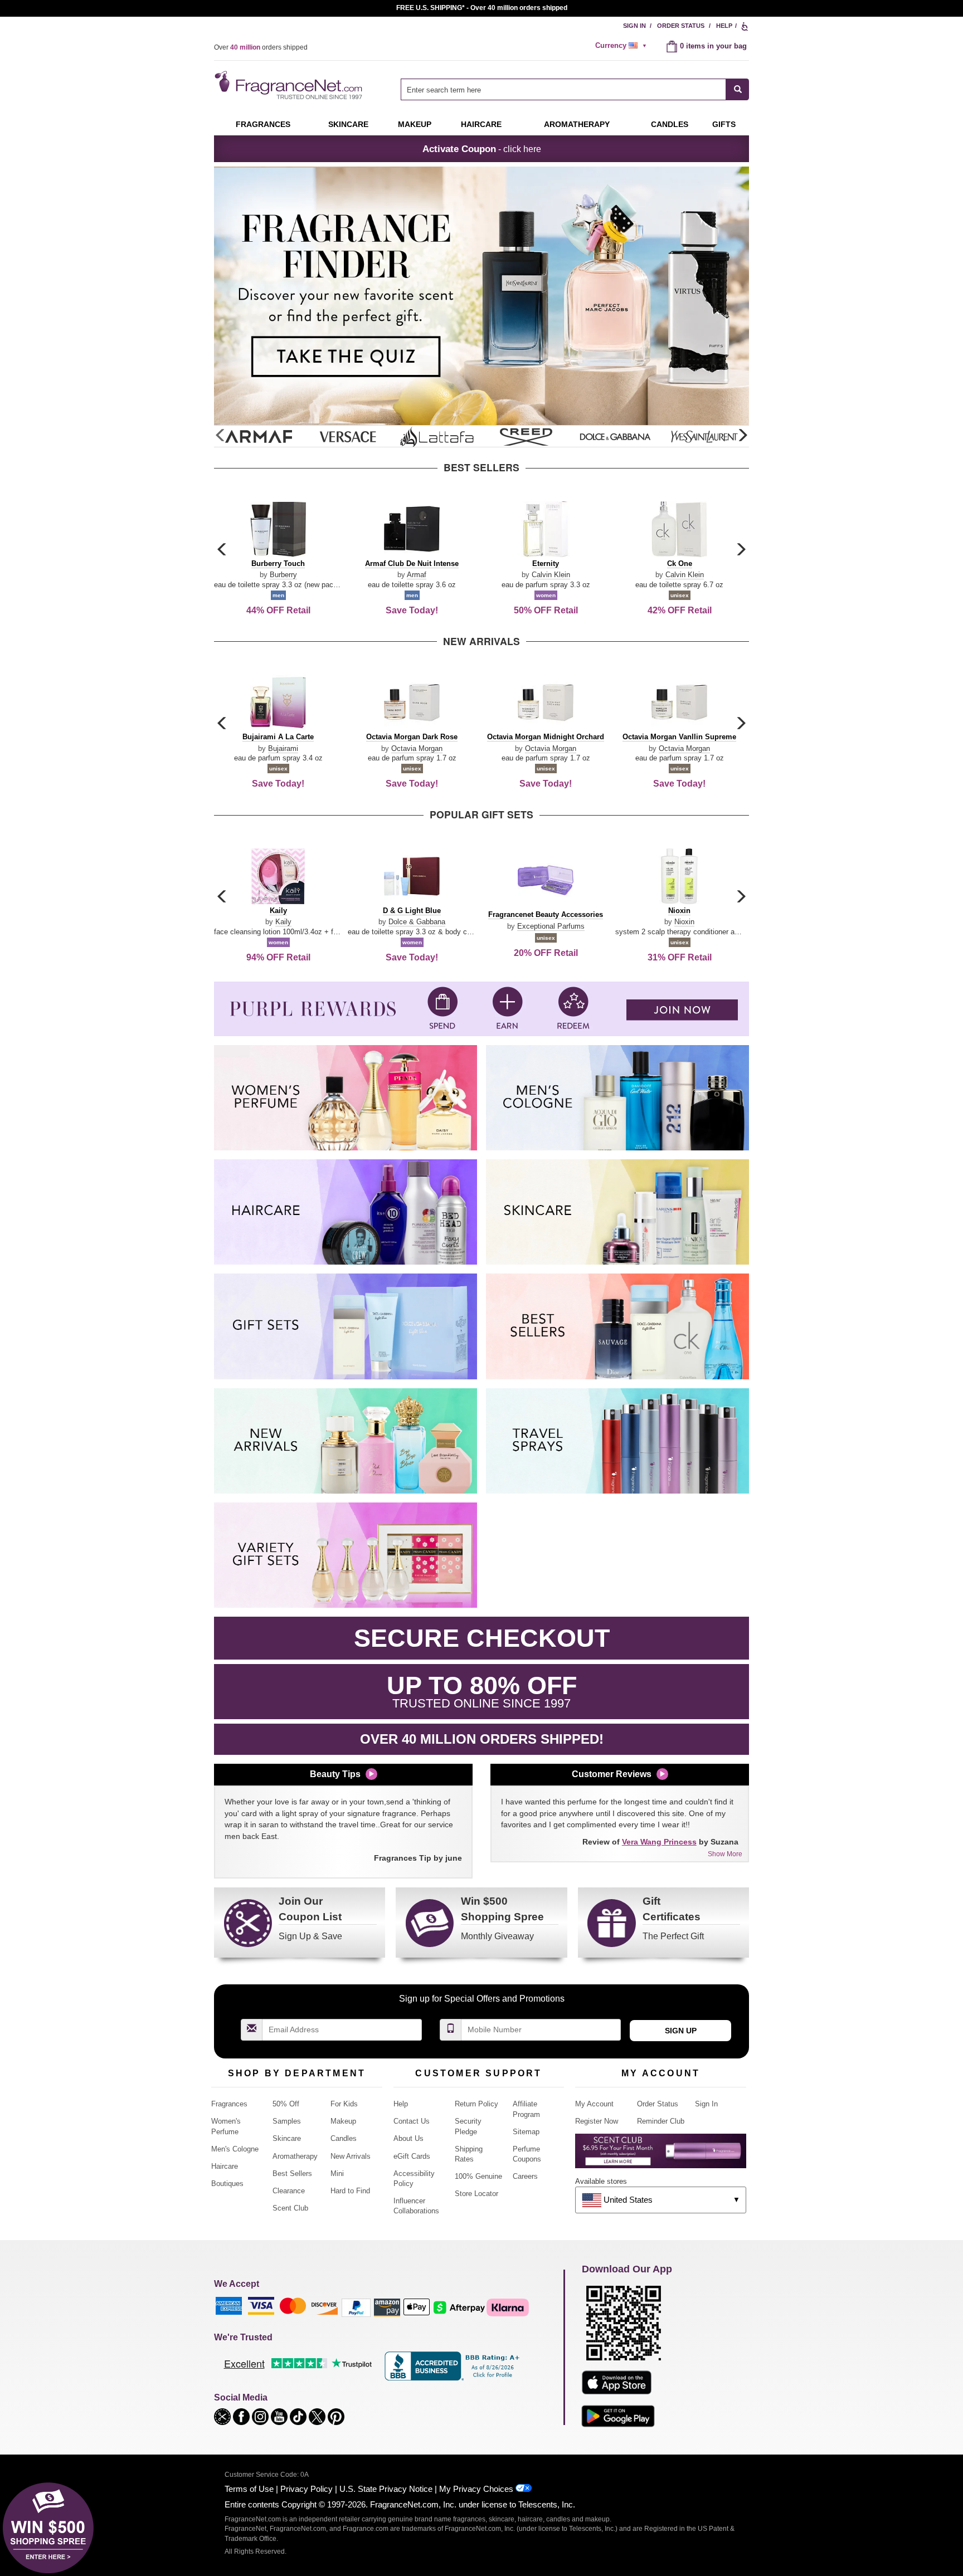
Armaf (417, 575)
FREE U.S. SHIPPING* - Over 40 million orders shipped (482, 8)
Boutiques (227, 2184)
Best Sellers (292, 2173)
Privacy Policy (307, 2489)
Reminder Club (661, 2121)
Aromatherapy (295, 2156)
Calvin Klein (551, 575)
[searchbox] (563, 89)
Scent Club (290, 2208)
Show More (725, 1854)
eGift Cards (412, 2156)
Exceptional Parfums (551, 926)
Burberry (283, 575)
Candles (344, 2138)
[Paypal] (356, 2307)
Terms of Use (249, 2489)
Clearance (289, 2191)
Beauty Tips (335, 1774)
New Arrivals (351, 2156)
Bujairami (283, 748)
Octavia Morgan (417, 748)
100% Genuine (478, 2176)
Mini (337, 2173)
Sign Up (681, 2031)
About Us (408, 2138)
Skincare (348, 124)
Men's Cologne (235, 2149)
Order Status (681, 26)
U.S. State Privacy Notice (386, 2489)
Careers (525, 2176)
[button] (742, 436)
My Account (594, 2104)
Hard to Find (350, 2191)
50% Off (286, 2104)
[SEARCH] (738, 89)
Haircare (481, 124)
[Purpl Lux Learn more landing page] (661, 2155)
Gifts (724, 124)
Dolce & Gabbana (417, 922)
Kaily (283, 922)
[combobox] (575, 89)
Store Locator (476, 2194)
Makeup (415, 124)
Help (724, 26)
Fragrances (263, 124)
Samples (287, 2121)
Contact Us (412, 2121)
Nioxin (684, 922)
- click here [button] (482, 149)
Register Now (597, 2121)
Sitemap (526, 2132)
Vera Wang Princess (659, 1842)
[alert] (622, 46)
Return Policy (476, 2104)
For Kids (344, 2104)
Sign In (634, 26)
